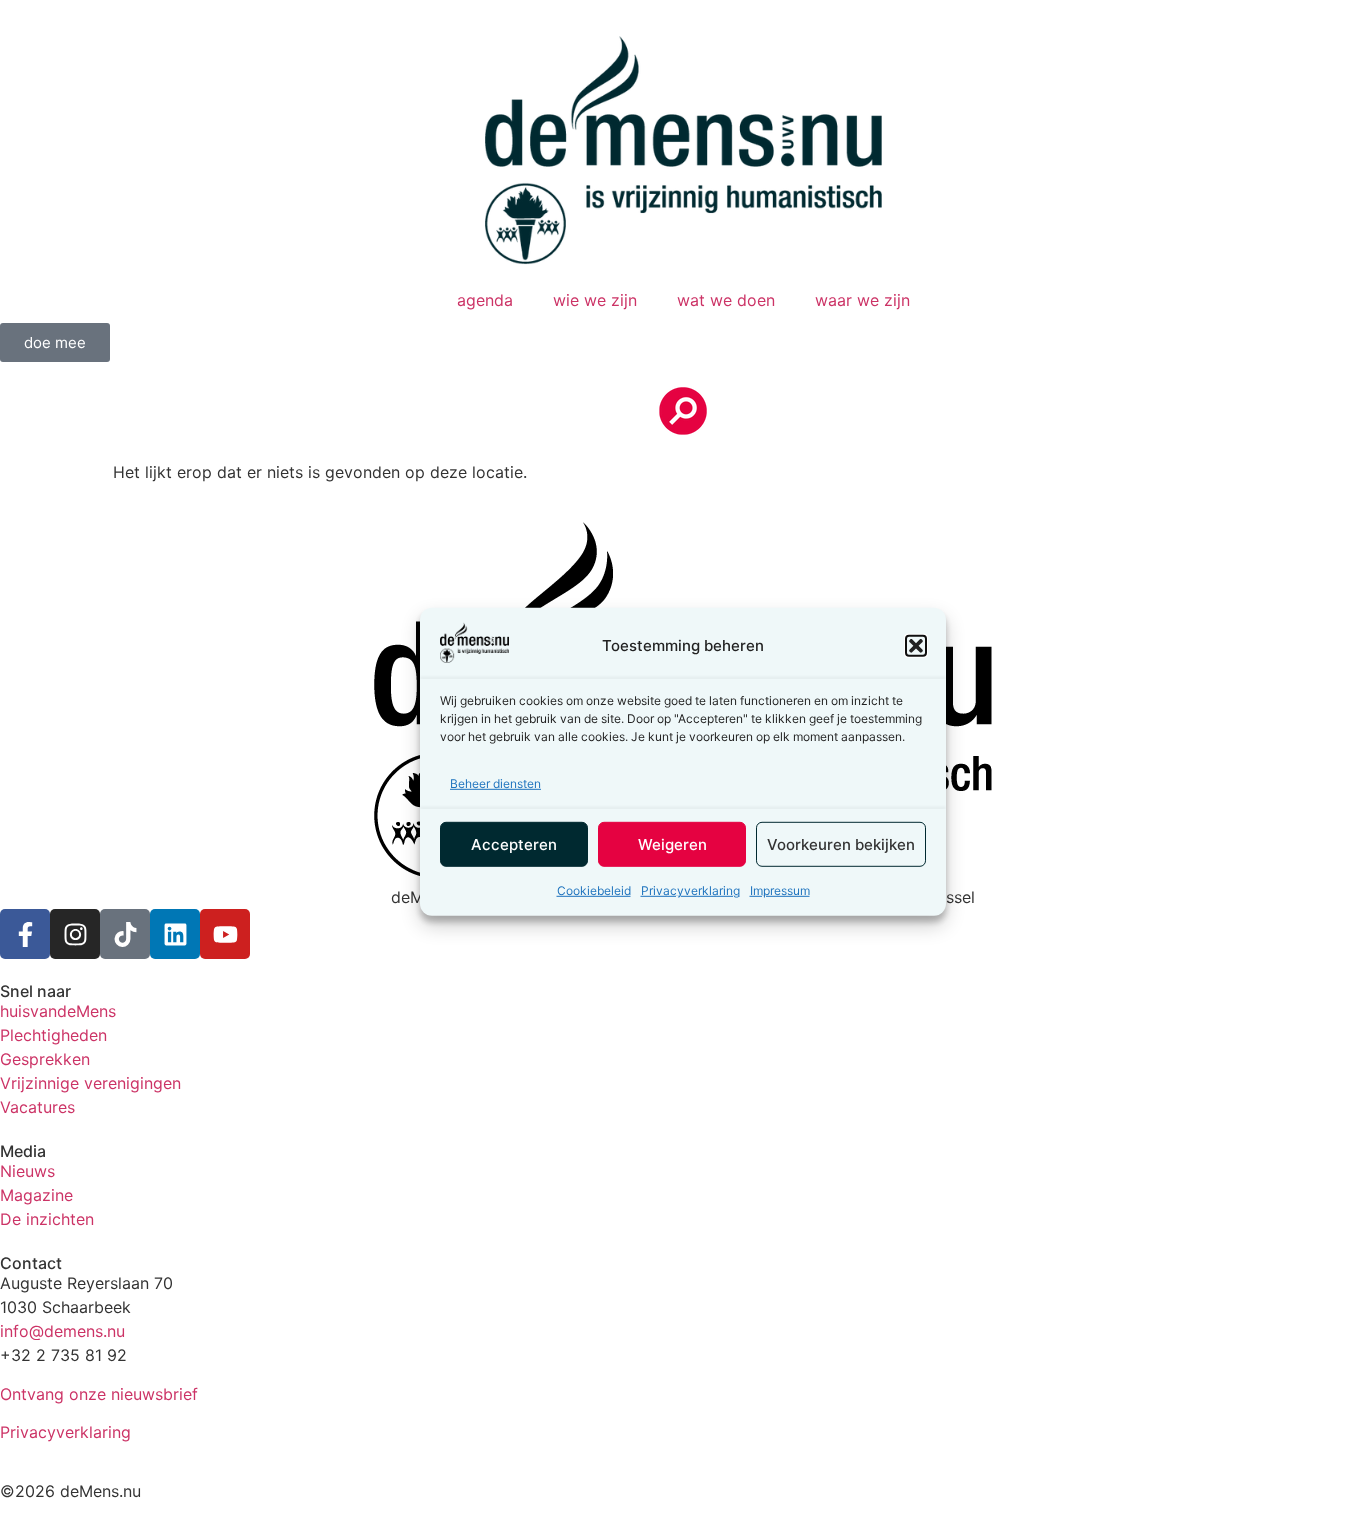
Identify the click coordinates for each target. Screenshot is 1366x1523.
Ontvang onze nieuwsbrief (99, 1394)
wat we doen (726, 300)
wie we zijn (595, 300)
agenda (485, 300)
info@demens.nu (62, 1331)
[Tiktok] (125, 934)
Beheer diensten (495, 783)
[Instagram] (75, 934)
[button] (916, 645)
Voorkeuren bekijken (841, 843)
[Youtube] (225, 934)
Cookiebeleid (594, 890)
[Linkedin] (175, 934)
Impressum (780, 890)
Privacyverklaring (690, 890)
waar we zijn (862, 300)
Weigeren (672, 843)
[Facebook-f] (25, 934)
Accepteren (514, 843)
